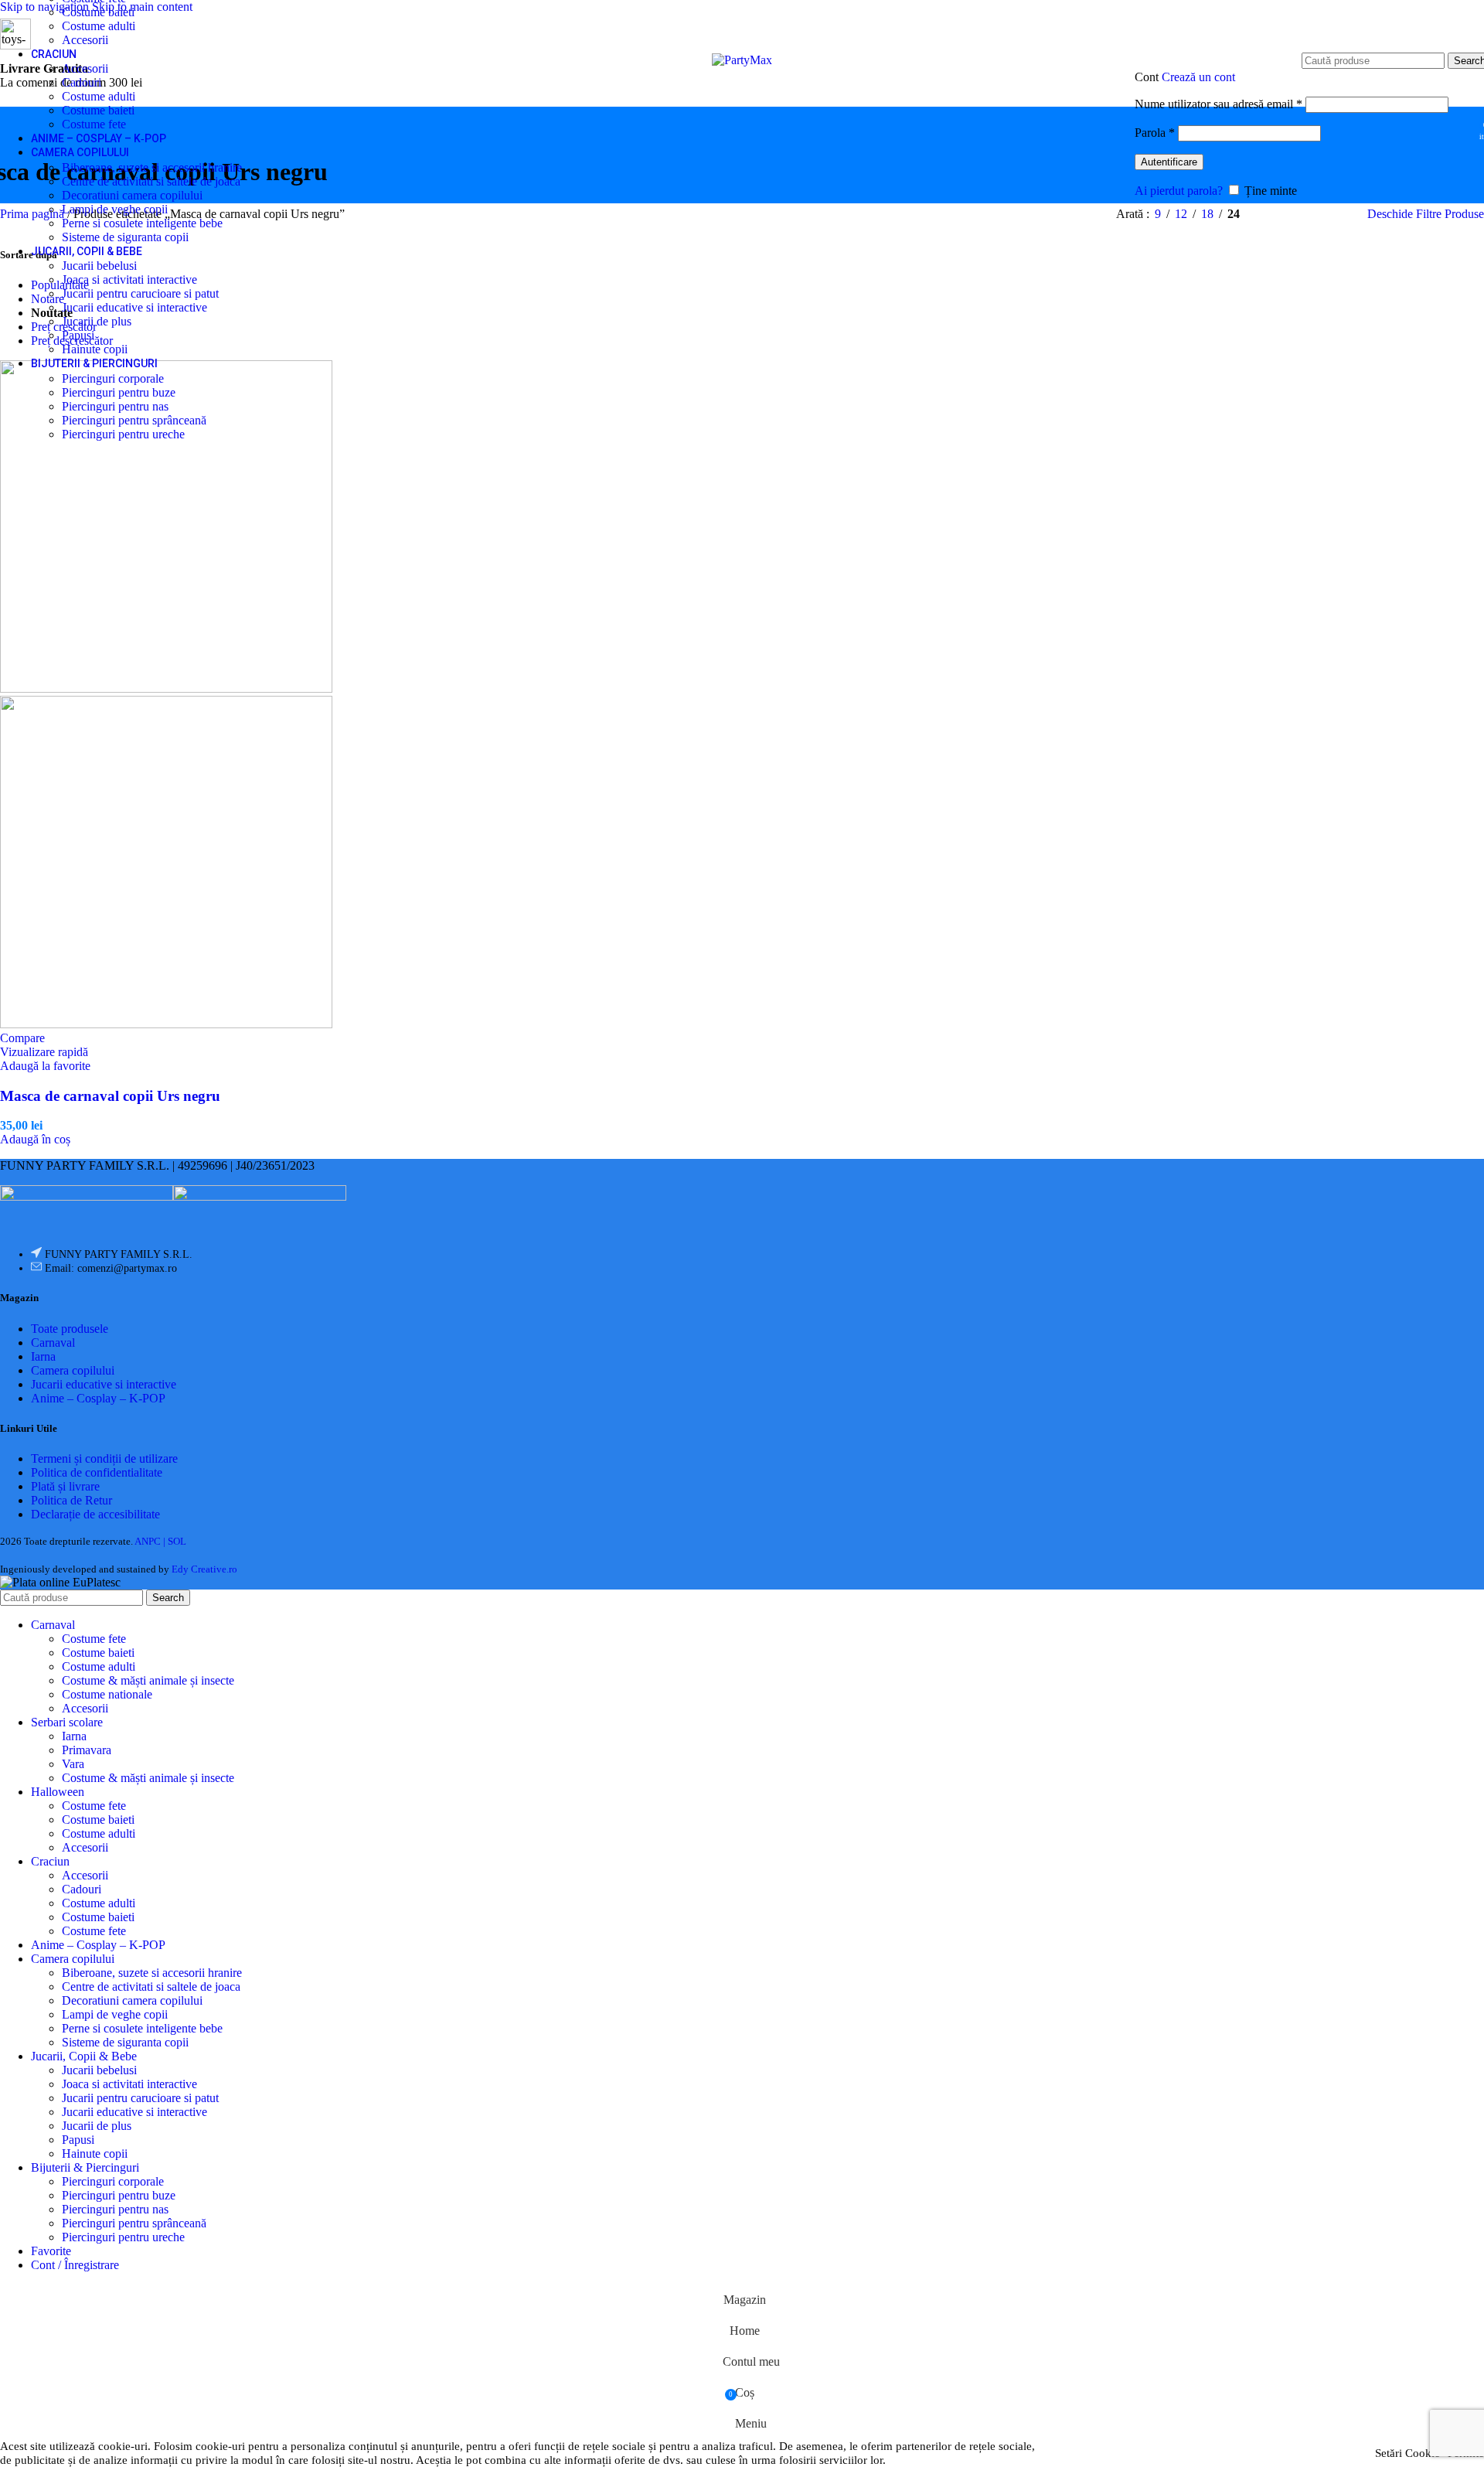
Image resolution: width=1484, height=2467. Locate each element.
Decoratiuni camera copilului (132, 195)
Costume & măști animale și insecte (148, 1680)
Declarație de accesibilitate (95, 1514)
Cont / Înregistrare (75, 2265)
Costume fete (94, 124)
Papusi (78, 335)
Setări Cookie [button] (1407, 2453)
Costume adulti (99, 26)
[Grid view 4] (1335, 215)
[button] (35, 1139)
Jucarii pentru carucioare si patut (140, 293)
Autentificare (1169, 162)
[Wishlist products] (1462, 124)
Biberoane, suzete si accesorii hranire (152, 167)
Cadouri (82, 82)
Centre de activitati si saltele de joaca (151, 181)
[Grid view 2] (1277, 215)
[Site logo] (742, 60)
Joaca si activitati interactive (129, 279)
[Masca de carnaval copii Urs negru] (166, 688)
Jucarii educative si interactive (134, 307)
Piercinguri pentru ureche (123, 434)
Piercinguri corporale (113, 378)
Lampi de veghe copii (115, 209)
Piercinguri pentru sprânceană (134, 420)
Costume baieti (98, 12)
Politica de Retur (71, 1500)
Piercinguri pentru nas (115, 406)
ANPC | (151, 1541)
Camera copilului (73, 1370)
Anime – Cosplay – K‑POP (98, 1398)
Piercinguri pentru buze (119, 392)
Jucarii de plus (97, 321)
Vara (73, 1764)
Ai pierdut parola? (1179, 191)
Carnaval (53, 1343)
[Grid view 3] (1307, 215)
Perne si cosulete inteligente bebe (142, 223)
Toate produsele (70, 1329)
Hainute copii (95, 349)
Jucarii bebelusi (99, 266)
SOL (177, 1541)
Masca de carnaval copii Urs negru (110, 1096)
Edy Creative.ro (204, 1569)
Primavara (87, 1750)
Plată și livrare (65, 1486)
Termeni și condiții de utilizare (104, 1458)
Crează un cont (1198, 77)
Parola (1155, 133)
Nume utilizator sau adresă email (1219, 104)
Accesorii (85, 40)
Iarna (43, 1356)
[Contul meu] (1292, 53)
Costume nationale (107, 1694)
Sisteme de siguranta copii (125, 237)
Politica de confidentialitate (97, 1472)
